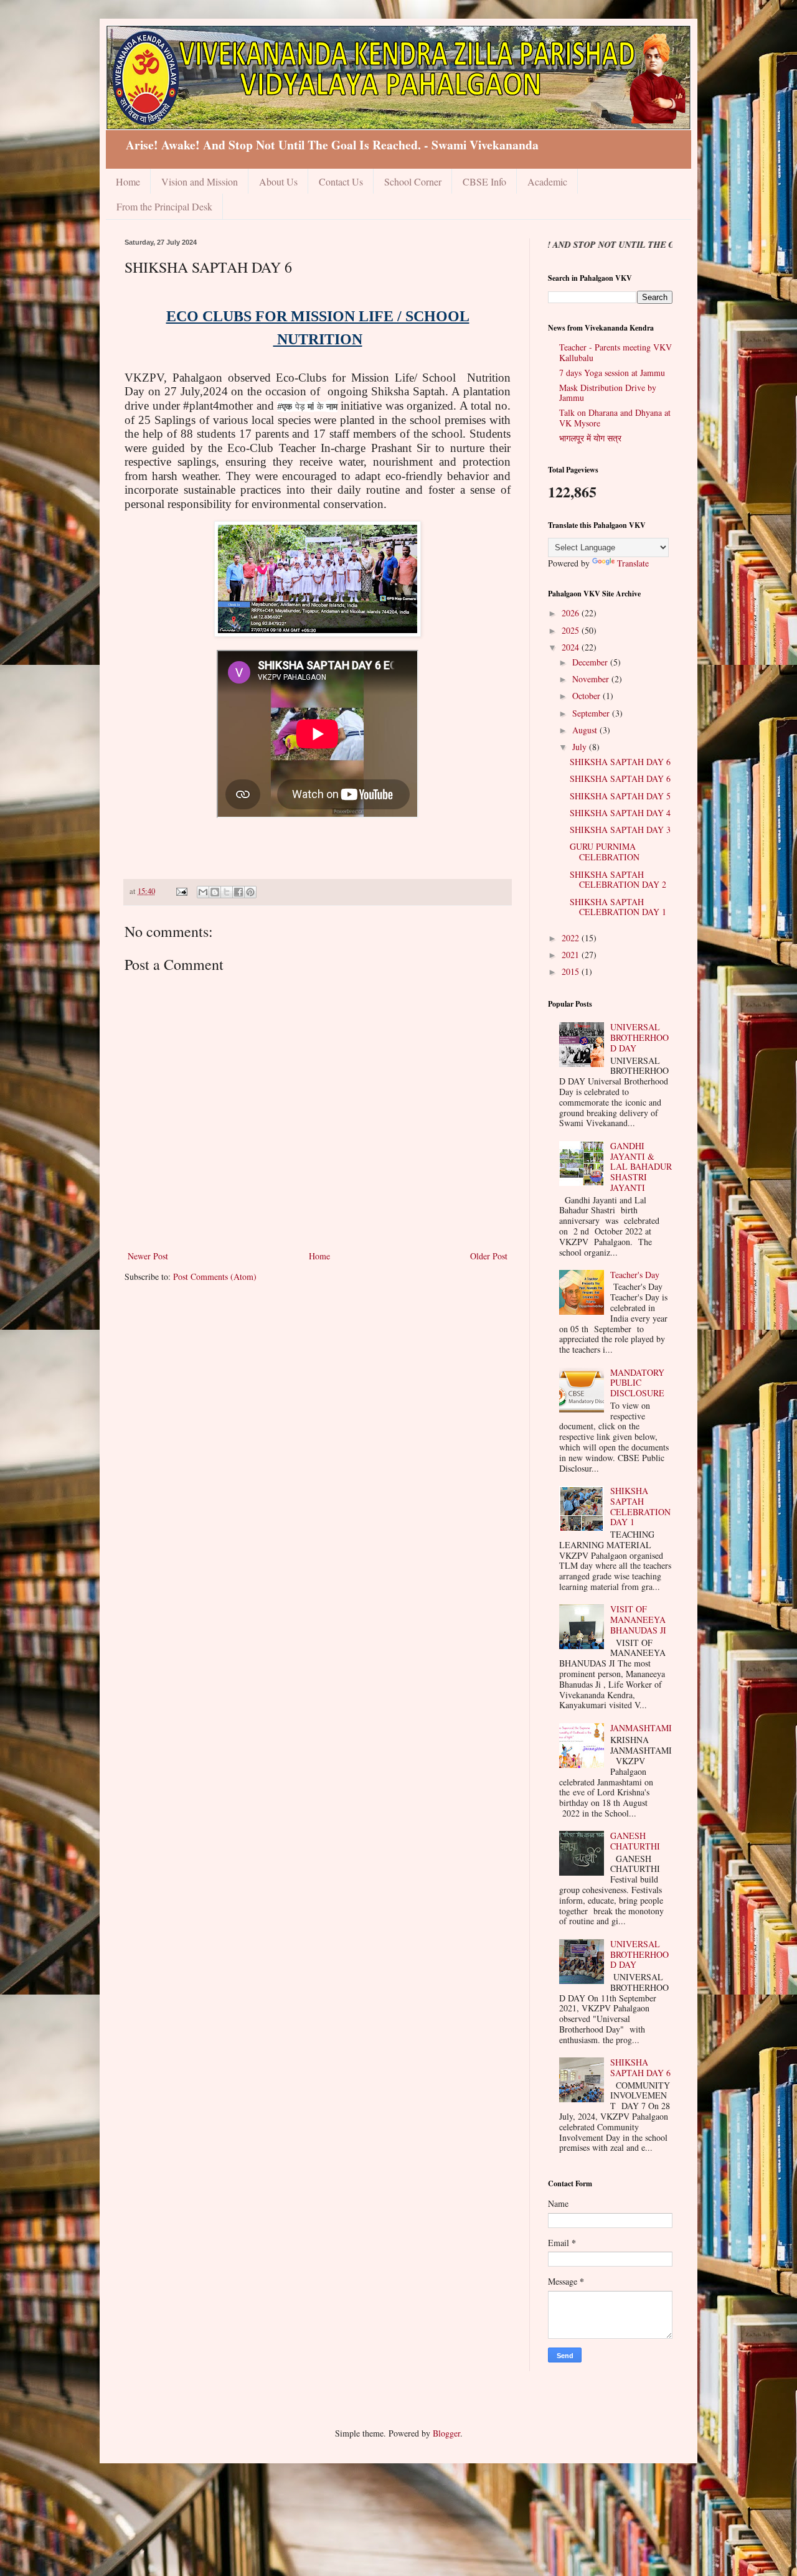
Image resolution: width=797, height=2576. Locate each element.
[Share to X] (227, 892)
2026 (572, 613)
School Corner (413, 181)
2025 (572, 630)
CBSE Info (484, 181)
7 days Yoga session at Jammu (612, 373)
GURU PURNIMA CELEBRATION (605, 852)
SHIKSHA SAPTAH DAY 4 (620, 813)
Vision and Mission (200, 181)
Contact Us (341, 181)
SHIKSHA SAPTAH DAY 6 (620, 762)
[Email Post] (181, 891)
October (587, 696)
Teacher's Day (635, 1275)
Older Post (489, 1256)
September (592, 713)
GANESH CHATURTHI (635, 1841)
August (586, 730)
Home (128, 181)
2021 (572, 955)
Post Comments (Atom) (215, 1276)
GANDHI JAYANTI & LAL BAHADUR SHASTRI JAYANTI (641, 1167)
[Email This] (203, 892)
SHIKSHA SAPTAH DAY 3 (620, 830)
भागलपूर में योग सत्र (590, 438)
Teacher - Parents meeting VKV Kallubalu (615, 352)
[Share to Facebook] (238, 892)
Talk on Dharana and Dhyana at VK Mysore (615, 418)
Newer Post (148, 1256)
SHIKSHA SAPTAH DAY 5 (620, 796)
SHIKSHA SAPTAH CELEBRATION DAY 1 (618, 907)
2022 (572, 938)
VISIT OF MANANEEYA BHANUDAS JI (638, 1619)
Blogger (446, 2433)
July (581, 747)
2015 (572, 971)
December (591, 662)
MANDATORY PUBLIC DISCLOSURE (637, 1383)
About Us (278, 181)
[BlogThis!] (215, 892)
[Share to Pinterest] (250, 892)
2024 (572, 647)
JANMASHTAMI (641, 1728)
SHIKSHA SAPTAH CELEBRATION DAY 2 (618, 880)
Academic (547, 181)
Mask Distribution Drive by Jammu (608, 393)
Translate (633, 563)
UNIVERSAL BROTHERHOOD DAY (639, 1037)
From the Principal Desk (164, 206)
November (592, 679)
